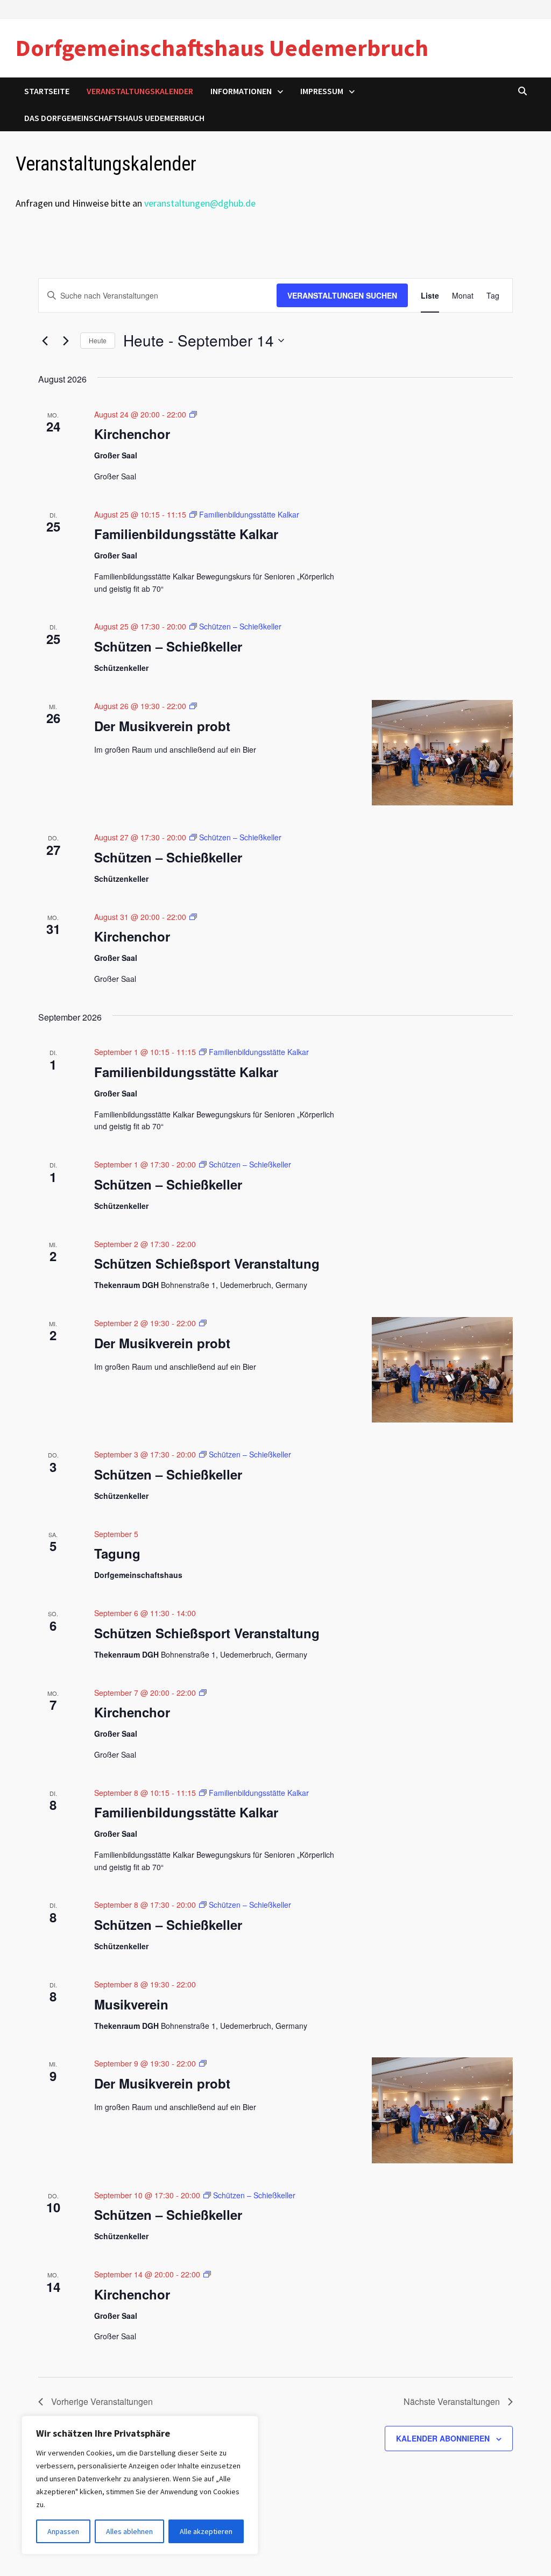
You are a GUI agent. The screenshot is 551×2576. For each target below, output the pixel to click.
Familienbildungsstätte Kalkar (186, 534)
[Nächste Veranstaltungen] (66, 341)
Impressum (322, 91)
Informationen (241, 91)
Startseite (47, 91)
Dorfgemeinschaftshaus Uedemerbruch (222, 48)
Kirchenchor (132, 434)
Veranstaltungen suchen (342, 295)
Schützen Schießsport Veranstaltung (207, 1263)
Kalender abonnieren (443, 2438)
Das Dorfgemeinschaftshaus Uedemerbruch (114, 118)
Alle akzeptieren (206, 2531)
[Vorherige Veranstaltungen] (45, 341)
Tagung (117, 1553)
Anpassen (63, 2531)
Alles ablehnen (129, 2531)
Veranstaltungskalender (140, 91)
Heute (98, 340)
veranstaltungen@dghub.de (200, 203)
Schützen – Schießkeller (168, 646)
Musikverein (131, 2004)
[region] (140, 2485)
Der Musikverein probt (162, 726)
